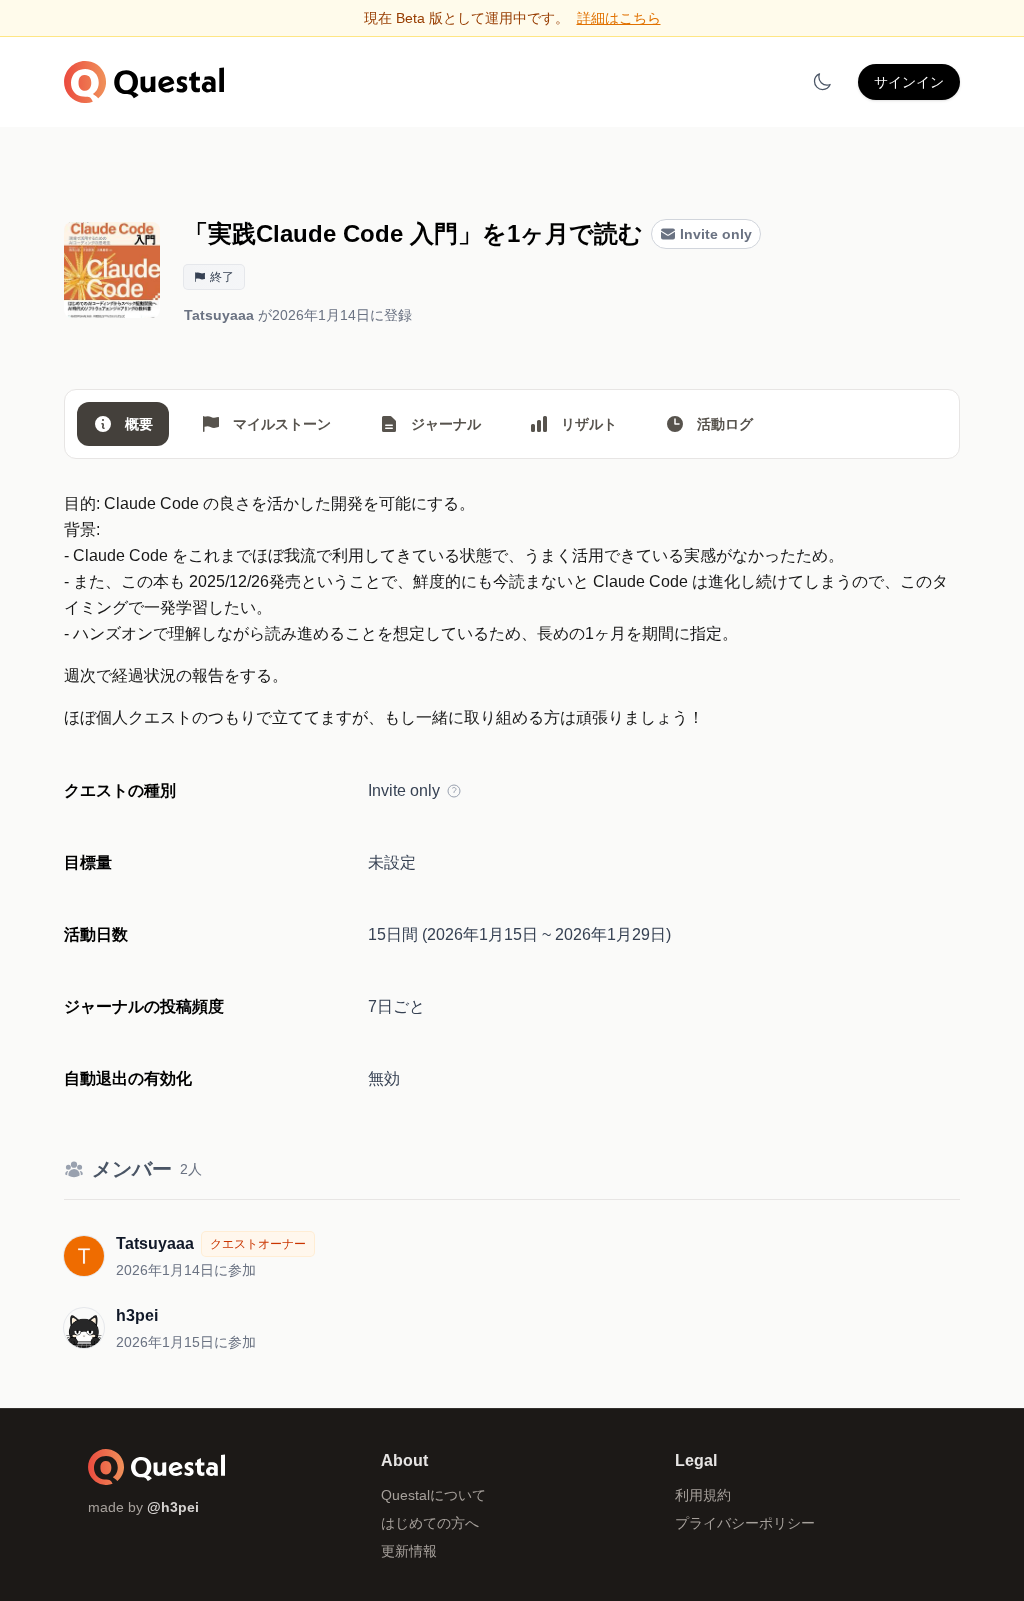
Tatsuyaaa (219, 315)
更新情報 (409, 1551)
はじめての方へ (430, 1523)
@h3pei (173, 1507)
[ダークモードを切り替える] (822, 82)
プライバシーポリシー (745, 1523)
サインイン (909, 82)
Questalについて (433, 1495)
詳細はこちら (619, 18)
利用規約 (703, 1495)
